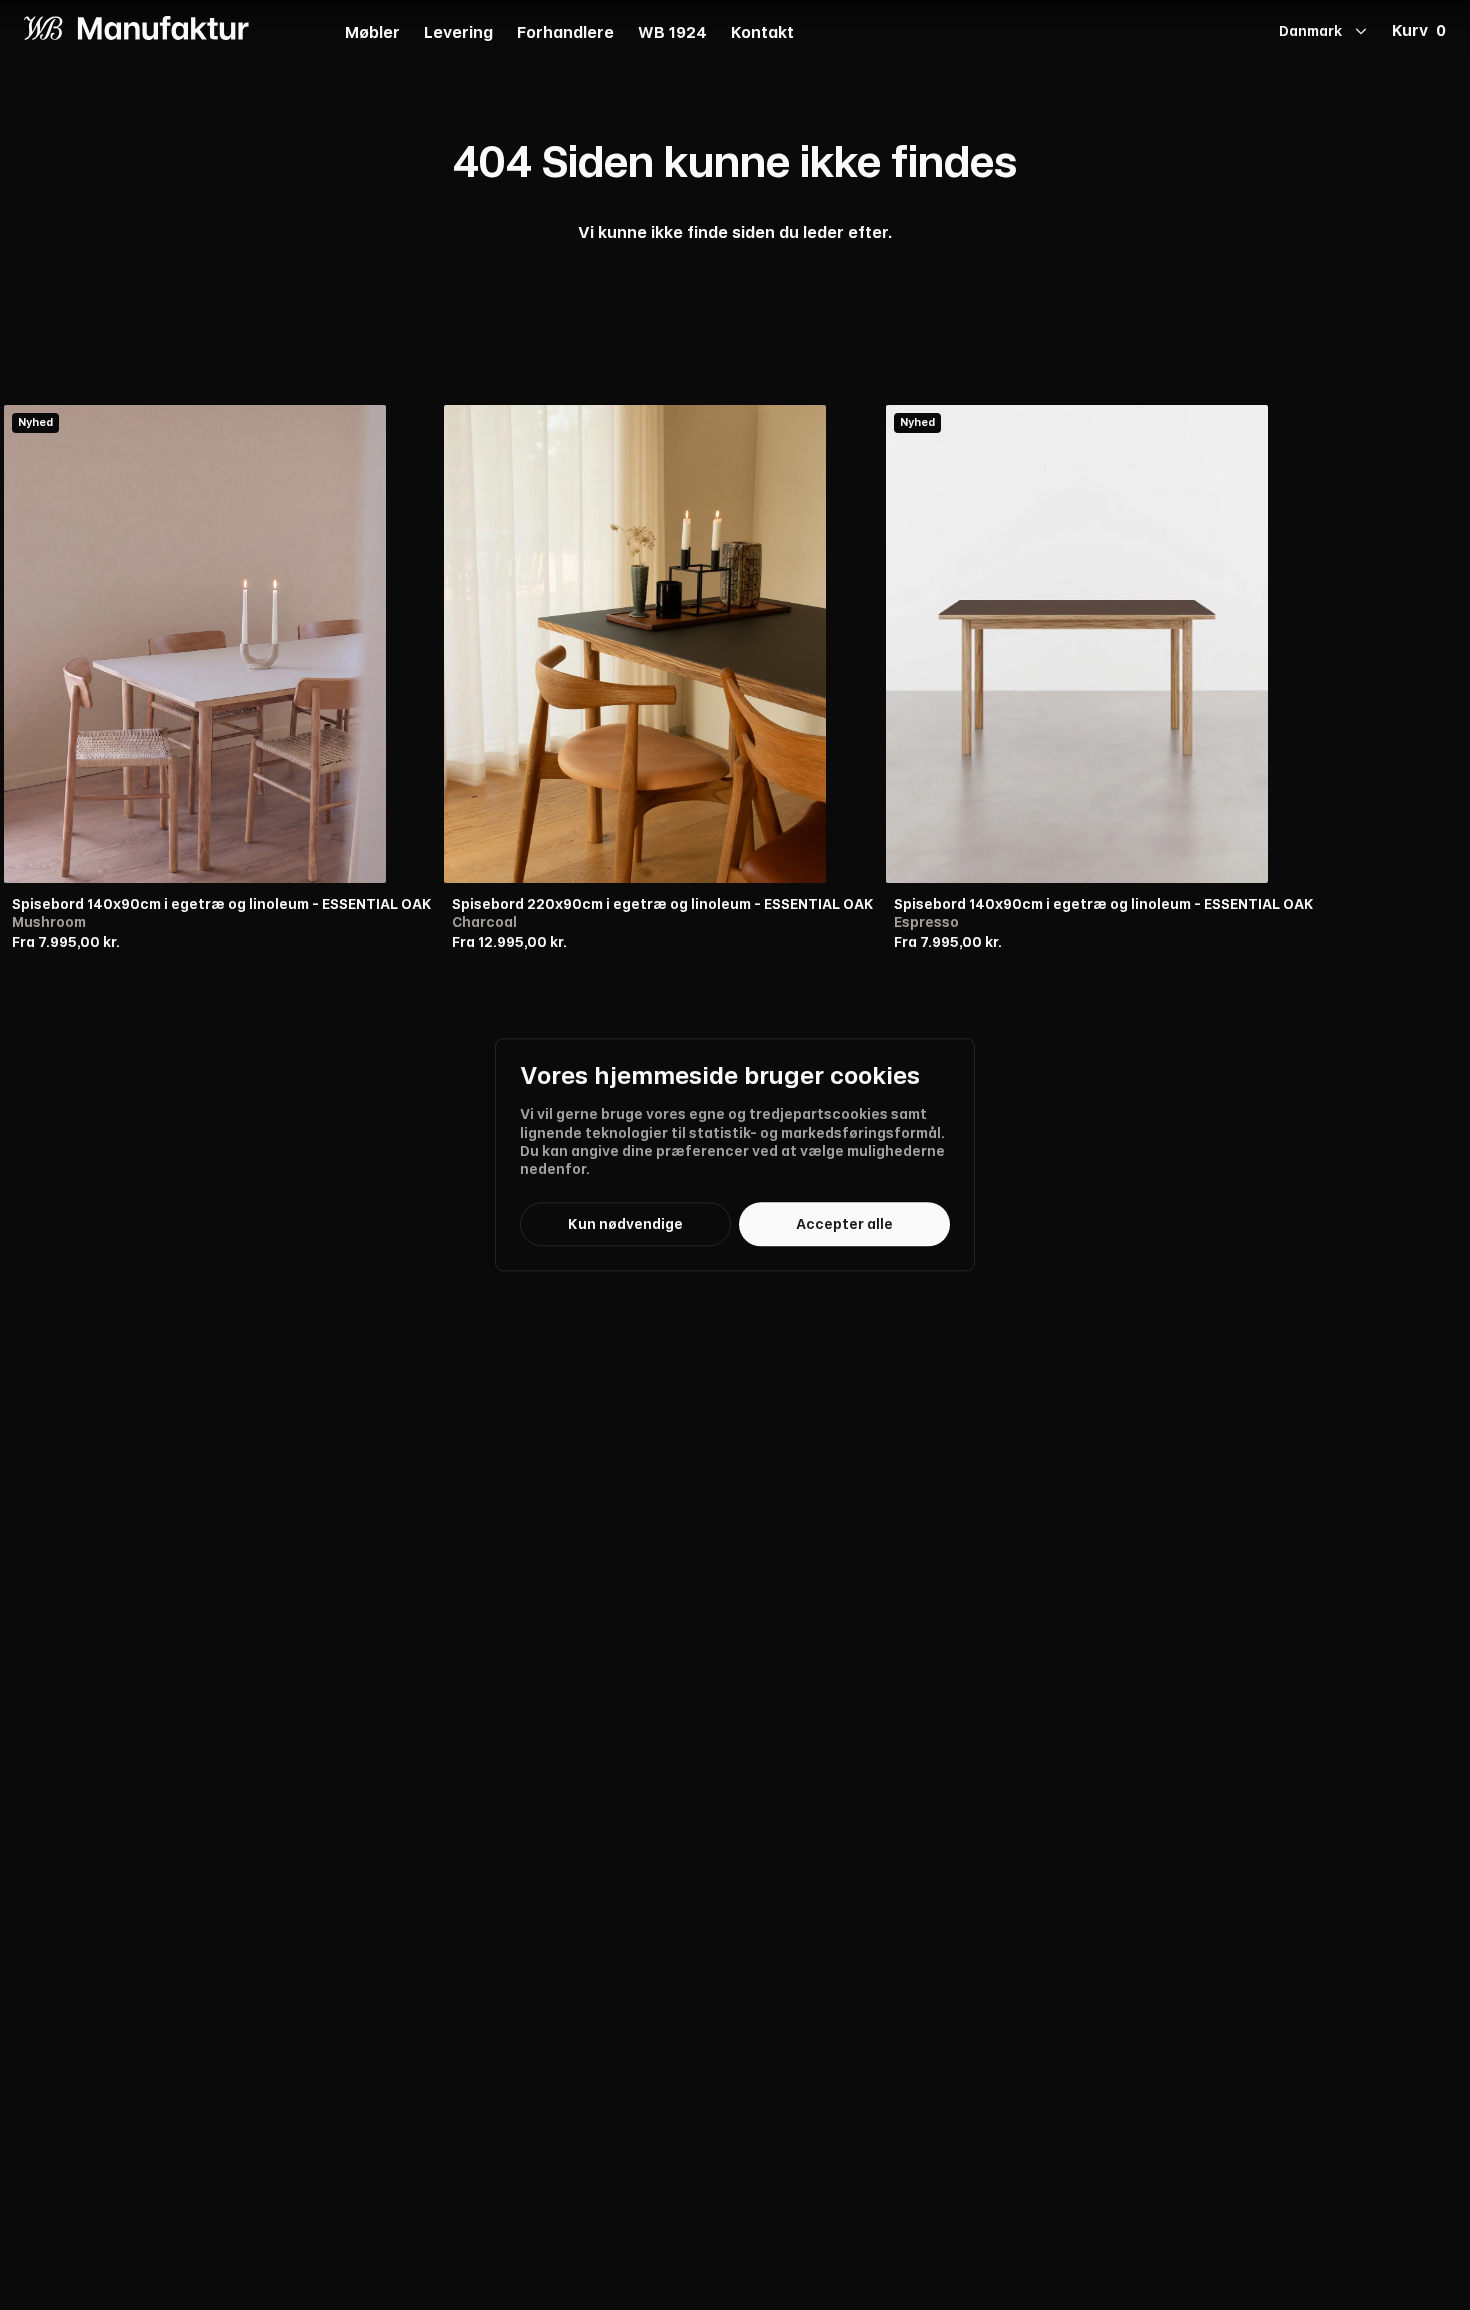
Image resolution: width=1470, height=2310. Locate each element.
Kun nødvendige (625, 1224)
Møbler (372, 33)
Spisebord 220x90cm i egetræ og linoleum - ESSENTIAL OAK (663, 904)
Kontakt (762, 33)
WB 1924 (672, 33)
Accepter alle (844, 1224)
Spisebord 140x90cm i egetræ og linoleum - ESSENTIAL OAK (222, 904)
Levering (458, 33)
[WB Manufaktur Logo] (136, 28)
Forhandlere (565, 33)
